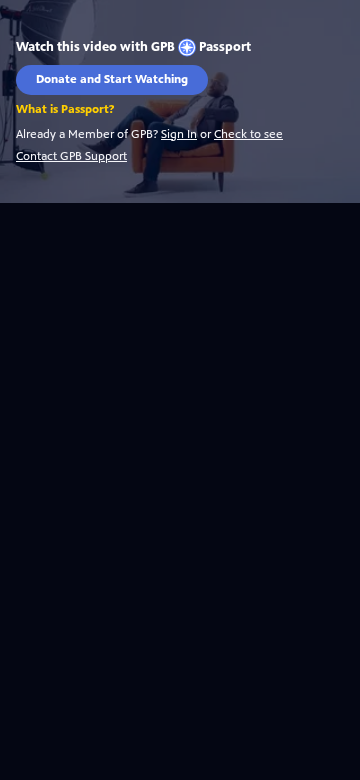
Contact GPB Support (71, 156)
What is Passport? (65, 109)
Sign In (179, 134)
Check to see (248, 134)
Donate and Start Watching (112, 79)
